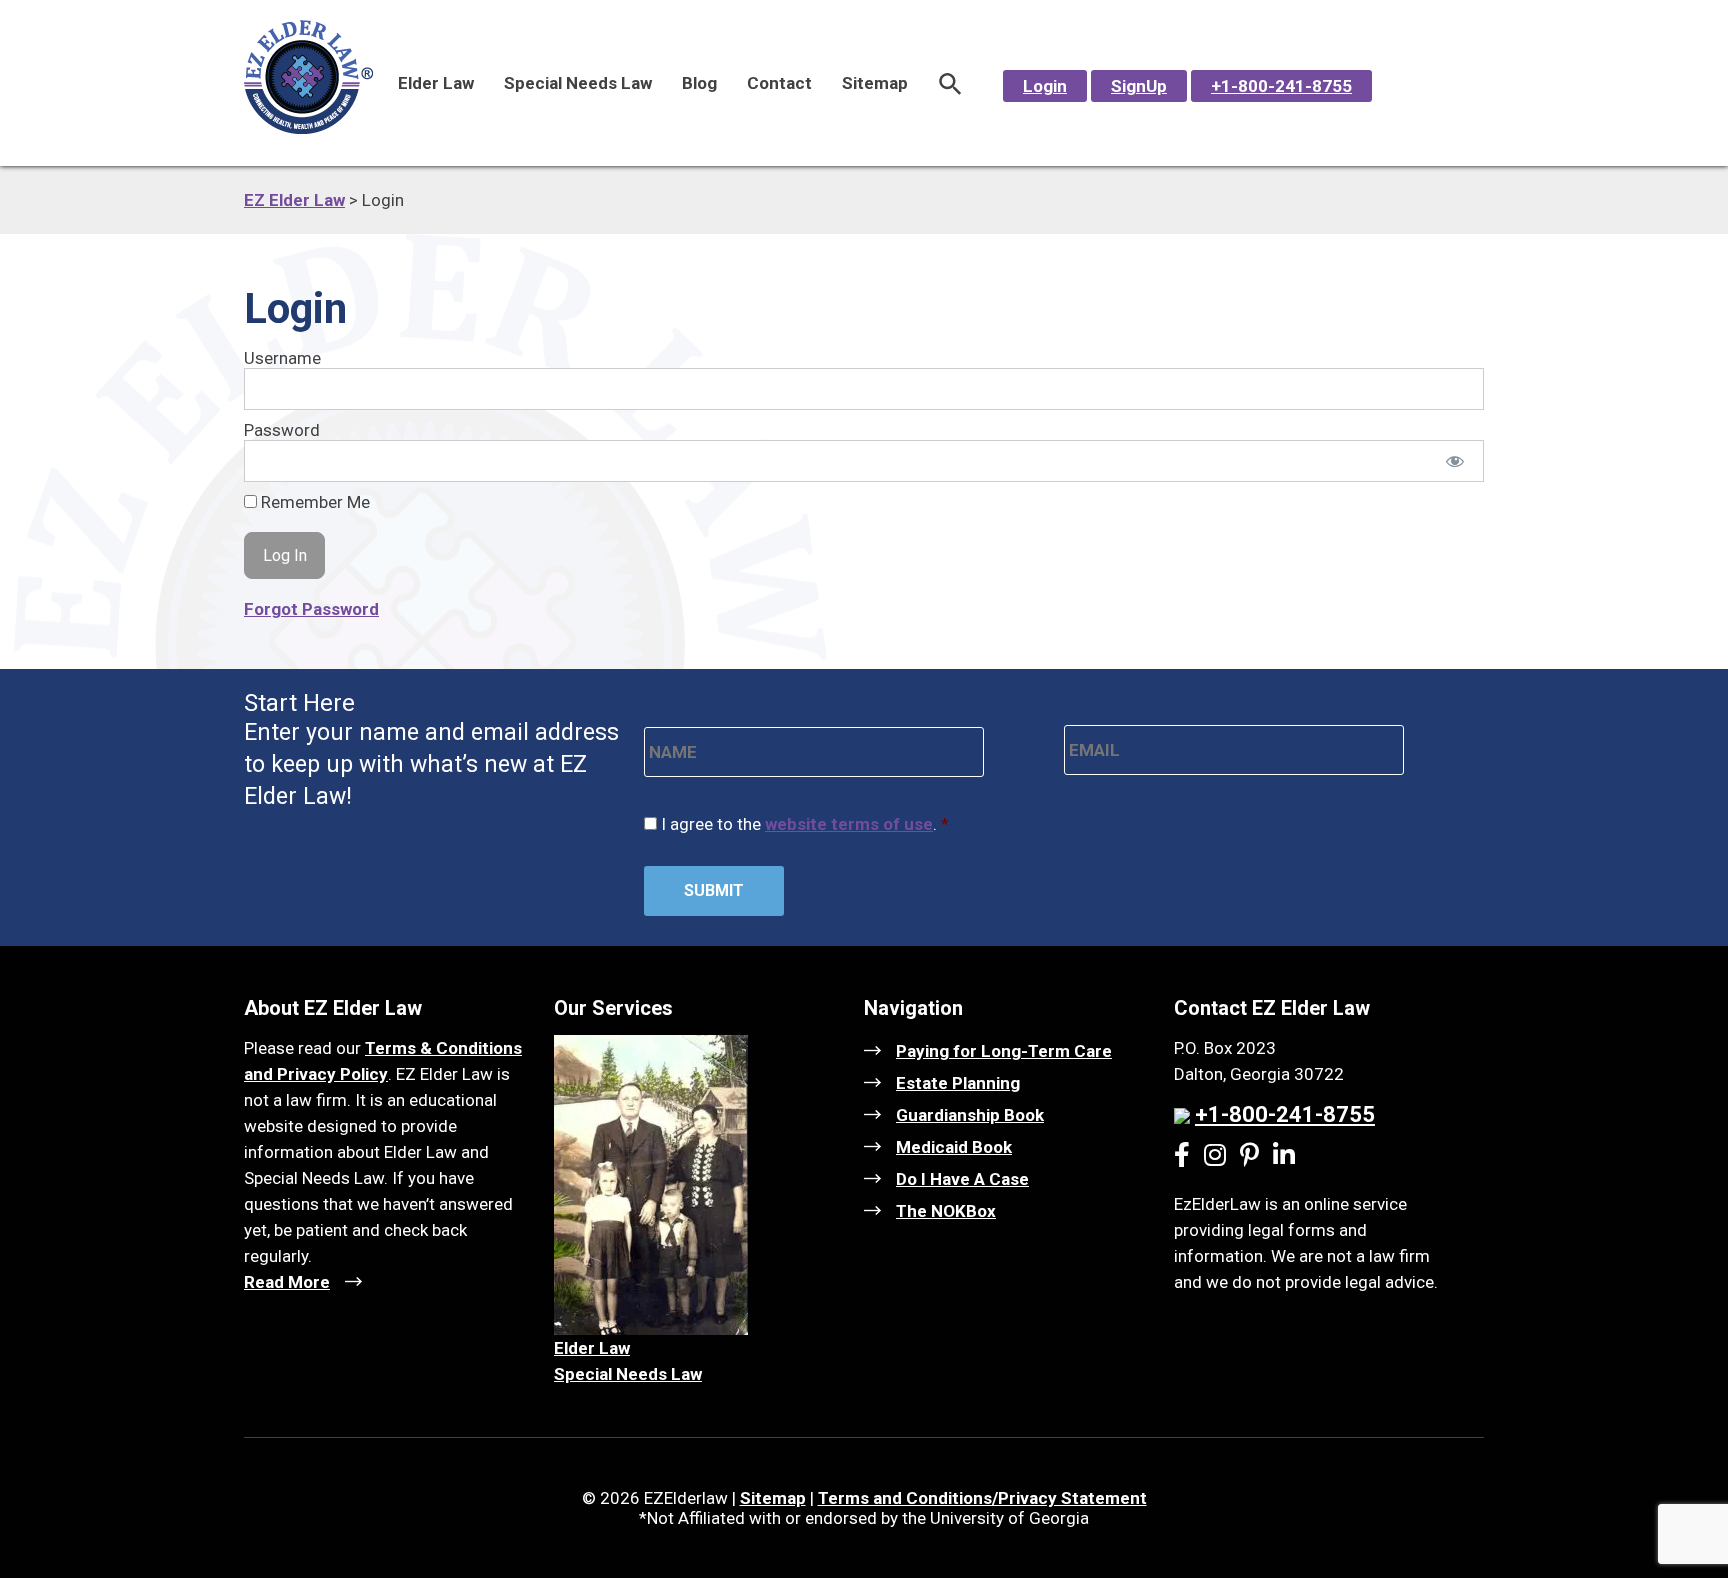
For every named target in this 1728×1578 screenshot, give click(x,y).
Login (1045, 86)
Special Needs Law (578, 83)
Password (282, 430)
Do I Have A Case (962, 1179)
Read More (287, 1282)
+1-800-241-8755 (1281, 86)
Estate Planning (958, 1083)
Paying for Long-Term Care (1004, 1051)
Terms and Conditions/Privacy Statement (982, 1498)
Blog (699, 83)
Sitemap (875, 83)
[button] (950, 83)
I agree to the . (805, 824)
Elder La (586, 1348)
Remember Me (313, 502)
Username (282, 358)
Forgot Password (311, 609)
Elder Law (436, 83)
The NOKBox (946, 1211)
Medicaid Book (954, 1147)
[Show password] (1455, 461)
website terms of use (849, 824)
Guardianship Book (970, 1115)
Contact (779, 83)
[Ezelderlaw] (308, 128)
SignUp (1139, 86)
